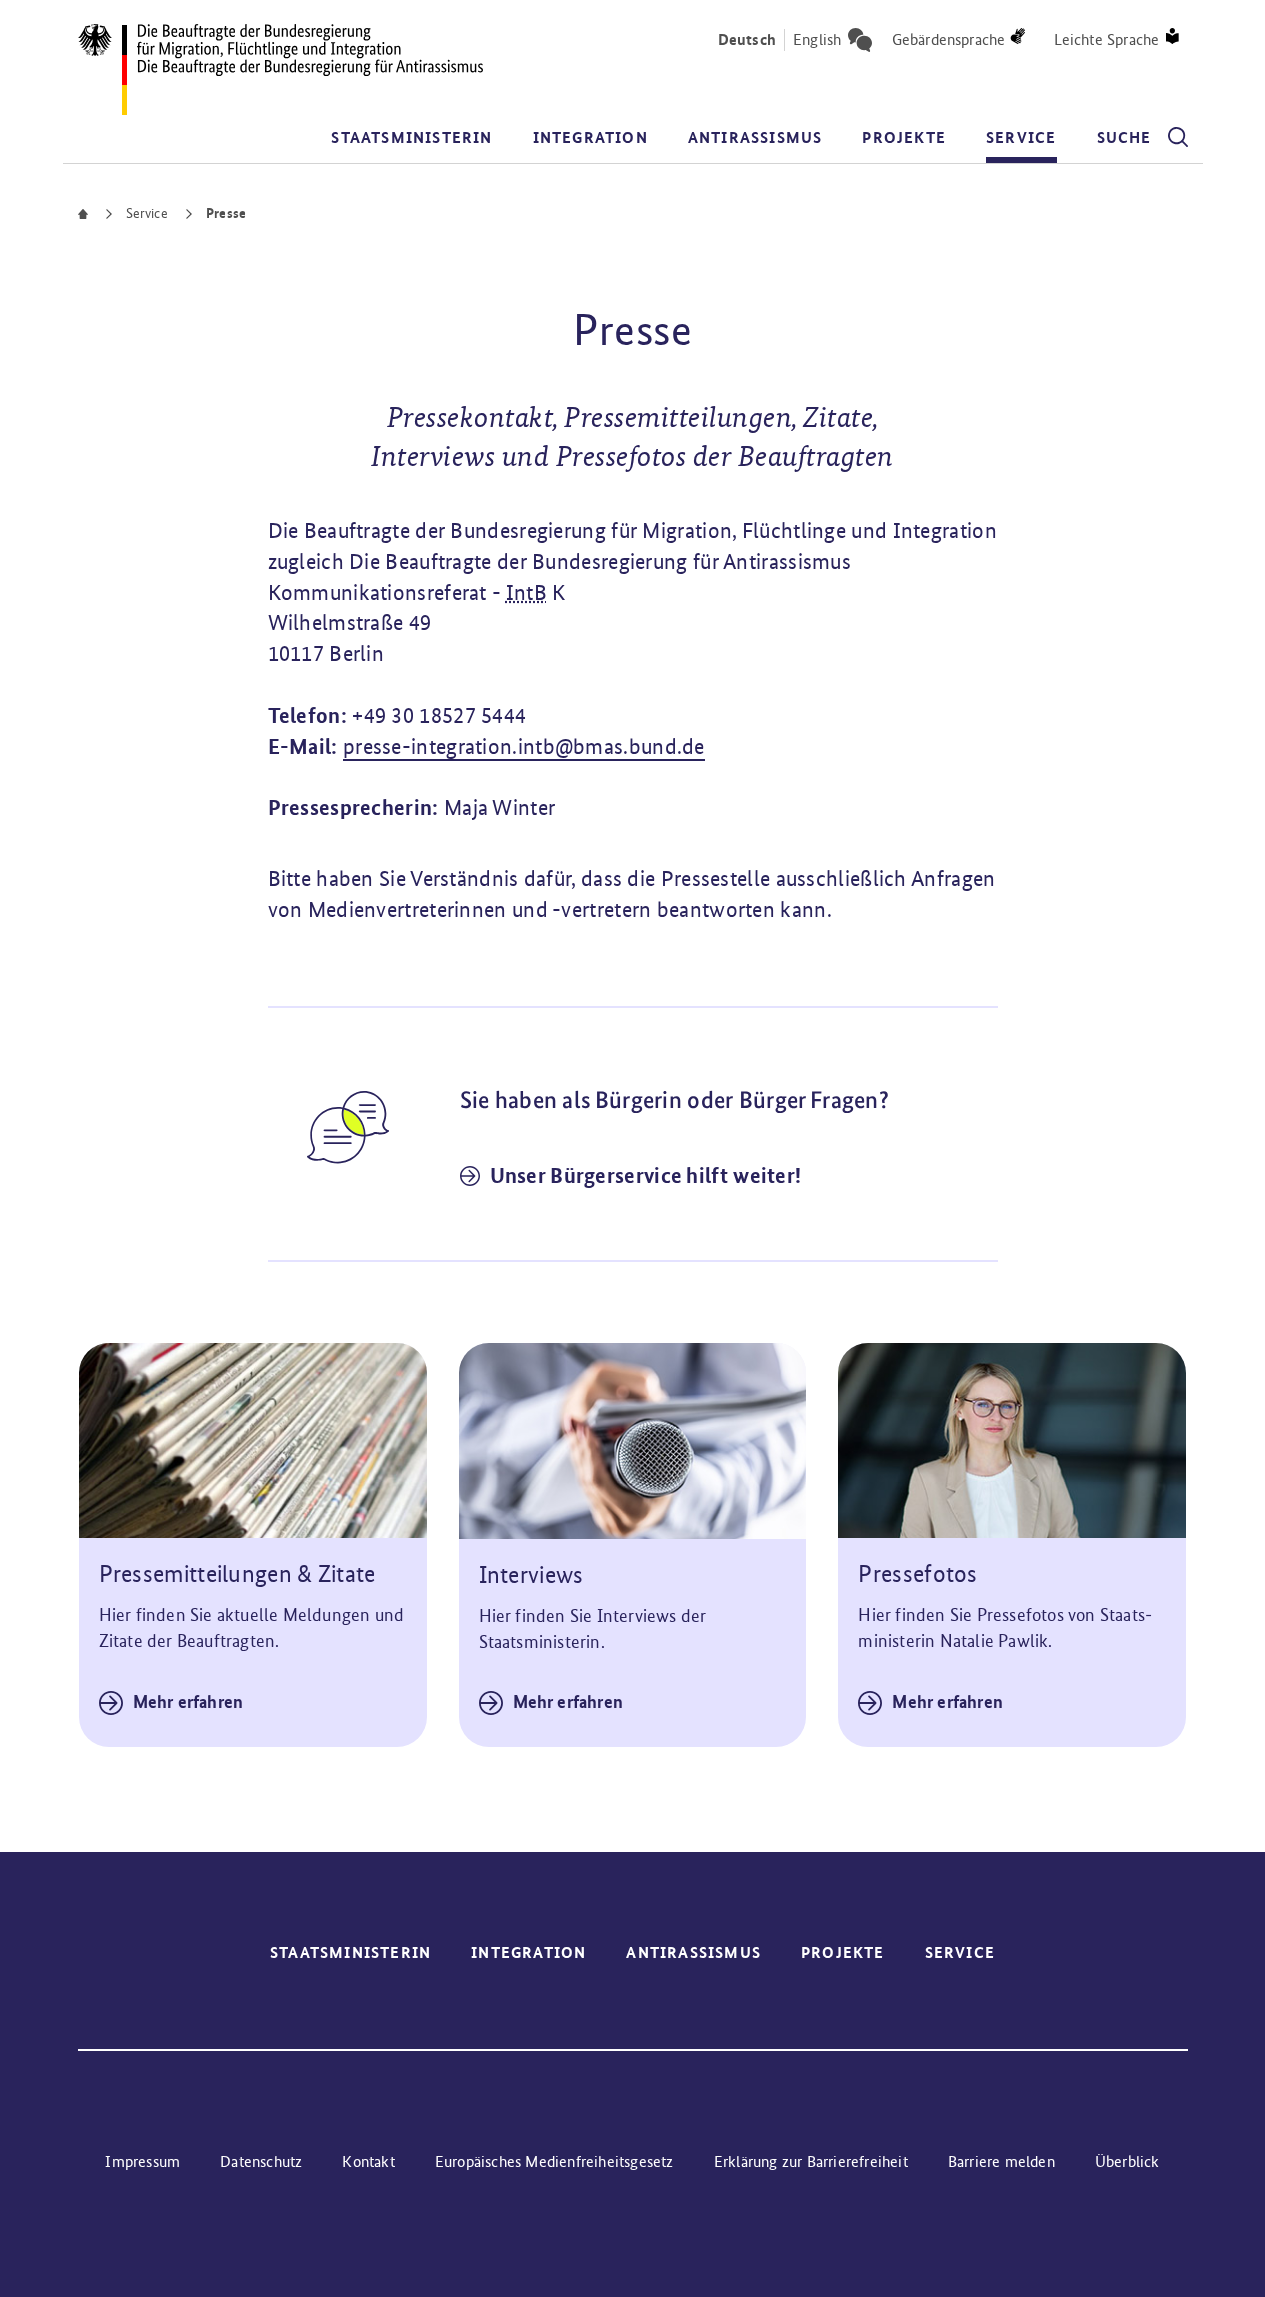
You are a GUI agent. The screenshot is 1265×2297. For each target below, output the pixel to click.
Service (1021, 137)
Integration (590, 137)
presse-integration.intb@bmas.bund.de (524, 746)
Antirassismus (755, 137)
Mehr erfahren (188, 1702)
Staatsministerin (411, 137)
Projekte (904, 137)
